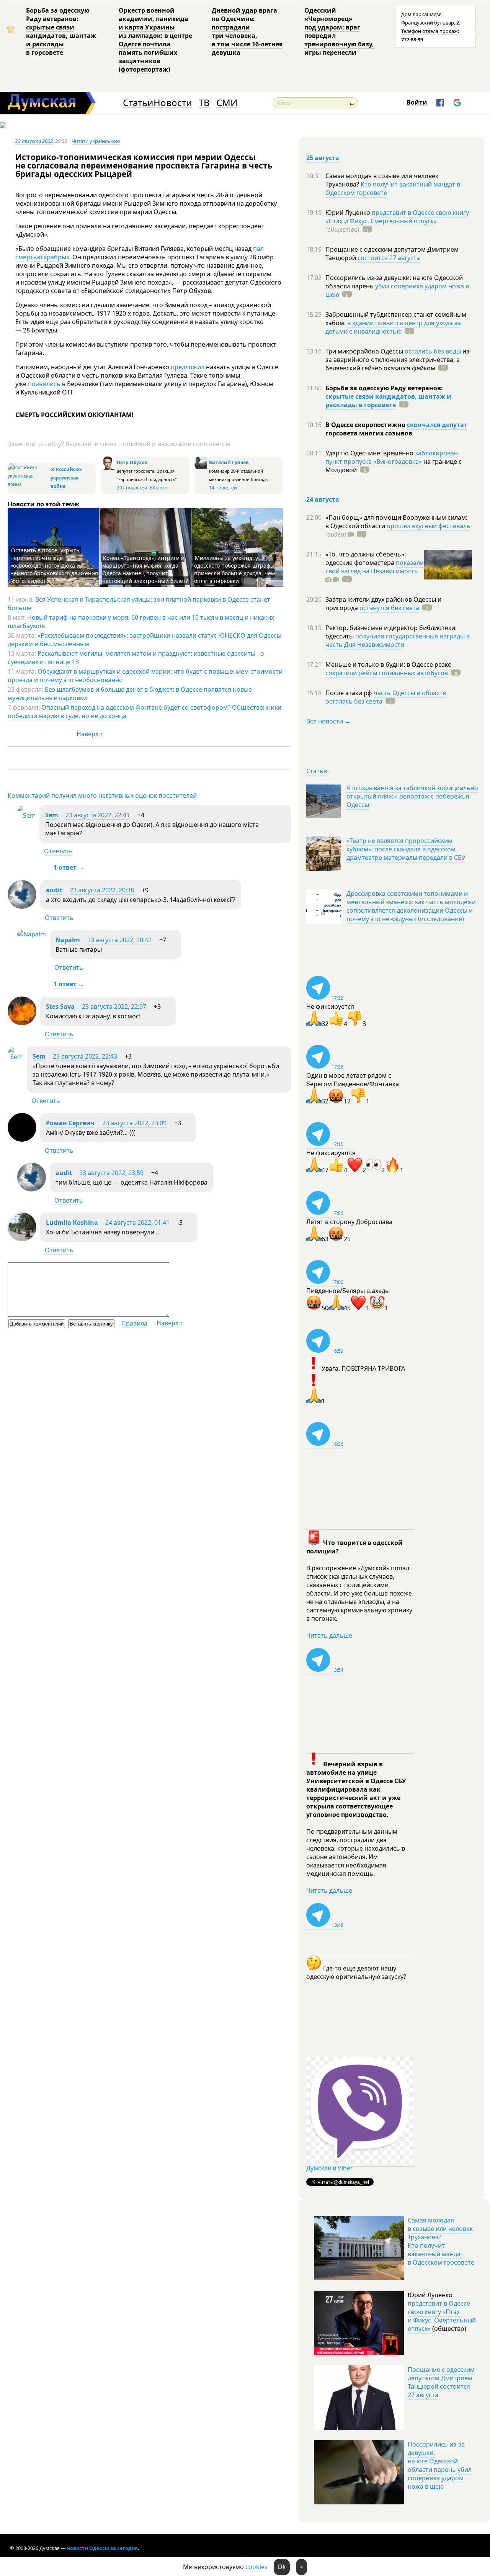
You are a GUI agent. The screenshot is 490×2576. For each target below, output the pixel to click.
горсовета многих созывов (369, 433)
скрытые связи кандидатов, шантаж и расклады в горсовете (388, 401)
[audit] (22, 907)
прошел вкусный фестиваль (429, 526)
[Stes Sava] (22, 1023)
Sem (52, 815)
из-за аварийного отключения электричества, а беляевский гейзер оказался (398, 360)
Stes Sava (60, 1007)
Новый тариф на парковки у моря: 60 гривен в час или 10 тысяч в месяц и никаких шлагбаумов (141, 622)
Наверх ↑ (90, 734)
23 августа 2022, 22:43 (85, 1056)
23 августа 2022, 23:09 (134, 1123)
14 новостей (223, 488)
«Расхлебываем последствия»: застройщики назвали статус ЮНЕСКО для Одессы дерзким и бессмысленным (145, 640)
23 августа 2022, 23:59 (111, 1173)
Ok (282, 2567)
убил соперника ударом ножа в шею (397, 290)
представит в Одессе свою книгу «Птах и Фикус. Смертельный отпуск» (397, 217)
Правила (134, 1323)
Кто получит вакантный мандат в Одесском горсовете (393, 188)
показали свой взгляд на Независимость (375, 567)
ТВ (204, 103)
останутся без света (389, 608)
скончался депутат (437, 425)
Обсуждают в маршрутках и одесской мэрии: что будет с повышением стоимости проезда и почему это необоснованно (145, 676)
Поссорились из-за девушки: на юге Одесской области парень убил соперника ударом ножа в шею (440, 2465)
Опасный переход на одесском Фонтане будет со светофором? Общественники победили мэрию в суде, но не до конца (145, 712)
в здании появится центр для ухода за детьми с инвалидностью (393, 327)
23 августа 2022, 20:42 (119, 940)
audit (54, 890)
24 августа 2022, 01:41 (137, 1223)
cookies (256, 2567)
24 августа (323, 499)
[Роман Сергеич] (22, 1139)
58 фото (158, 488)
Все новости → (328, 721)
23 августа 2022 (34, 141)
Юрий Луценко (349, 213)
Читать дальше (329, 1635)
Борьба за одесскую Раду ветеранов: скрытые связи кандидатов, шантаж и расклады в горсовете (61, 31)
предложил (188, 367)
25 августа (323, 158)
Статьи (138, 103)
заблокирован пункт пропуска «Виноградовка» (392, 457)
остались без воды (433, 351)
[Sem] (26, 815)
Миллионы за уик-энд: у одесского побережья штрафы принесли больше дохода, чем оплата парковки (234, 569)
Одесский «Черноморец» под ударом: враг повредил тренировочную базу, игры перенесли (339, 31)
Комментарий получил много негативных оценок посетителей (102, 795)
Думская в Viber (330, 2168)
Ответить (58, 851)
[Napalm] (32, 934)
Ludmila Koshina (72, 1223)
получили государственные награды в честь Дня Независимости (398, 640)
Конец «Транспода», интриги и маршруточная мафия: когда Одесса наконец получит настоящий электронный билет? (145, 569)
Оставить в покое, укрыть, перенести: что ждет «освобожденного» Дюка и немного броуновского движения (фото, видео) (54, 565)
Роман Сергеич (70, 1123)
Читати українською (96, 141)
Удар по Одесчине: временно (370, 453)
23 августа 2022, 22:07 (114, 1007)
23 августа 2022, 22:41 (98, 815)
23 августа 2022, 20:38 (102, 890)
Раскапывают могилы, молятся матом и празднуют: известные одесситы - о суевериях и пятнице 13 (136, 658)
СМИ (227, 103)
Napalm (68, 940)
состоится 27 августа (389, 258)
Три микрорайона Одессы (365, 351)
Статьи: (318, 771)
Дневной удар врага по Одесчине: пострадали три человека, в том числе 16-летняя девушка (247, 31)
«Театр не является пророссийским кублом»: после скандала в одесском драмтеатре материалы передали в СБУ (406, 849)
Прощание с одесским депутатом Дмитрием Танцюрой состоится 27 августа (441, 2382)
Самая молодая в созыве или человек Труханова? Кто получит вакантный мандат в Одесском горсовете (441, 2241)
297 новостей (132, 488)
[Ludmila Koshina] (22, 1239)
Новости (173, 103)
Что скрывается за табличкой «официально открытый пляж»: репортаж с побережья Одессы (412, 796)
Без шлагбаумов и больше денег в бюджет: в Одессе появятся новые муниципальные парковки (130, 694)
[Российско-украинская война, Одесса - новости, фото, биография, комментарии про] (28, 484)
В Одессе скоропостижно (366, 425)
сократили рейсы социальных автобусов (387, 673)
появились (45, 384)
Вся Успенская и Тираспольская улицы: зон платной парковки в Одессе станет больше (139, 604)
